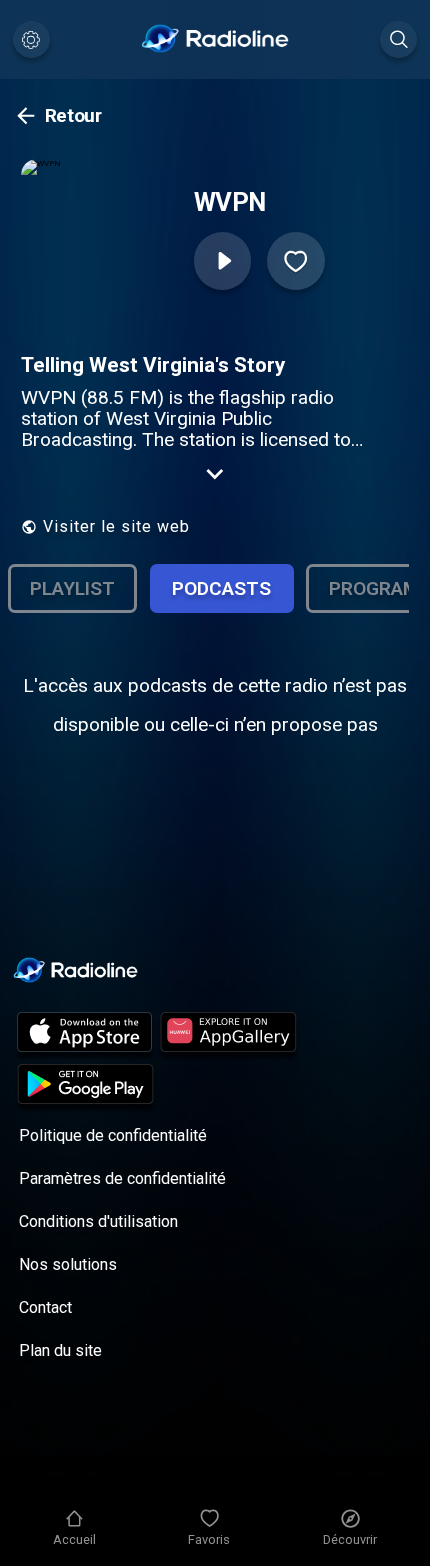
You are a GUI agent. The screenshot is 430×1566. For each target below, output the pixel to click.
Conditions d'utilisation (98, 1221)
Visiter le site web (116, 526)
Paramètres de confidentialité (122, 1178)
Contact (45, 1307)
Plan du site (60, 1350)
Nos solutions (68, 1264)
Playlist (72, 588)
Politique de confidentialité (113, 1135)
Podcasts (221, 588)
